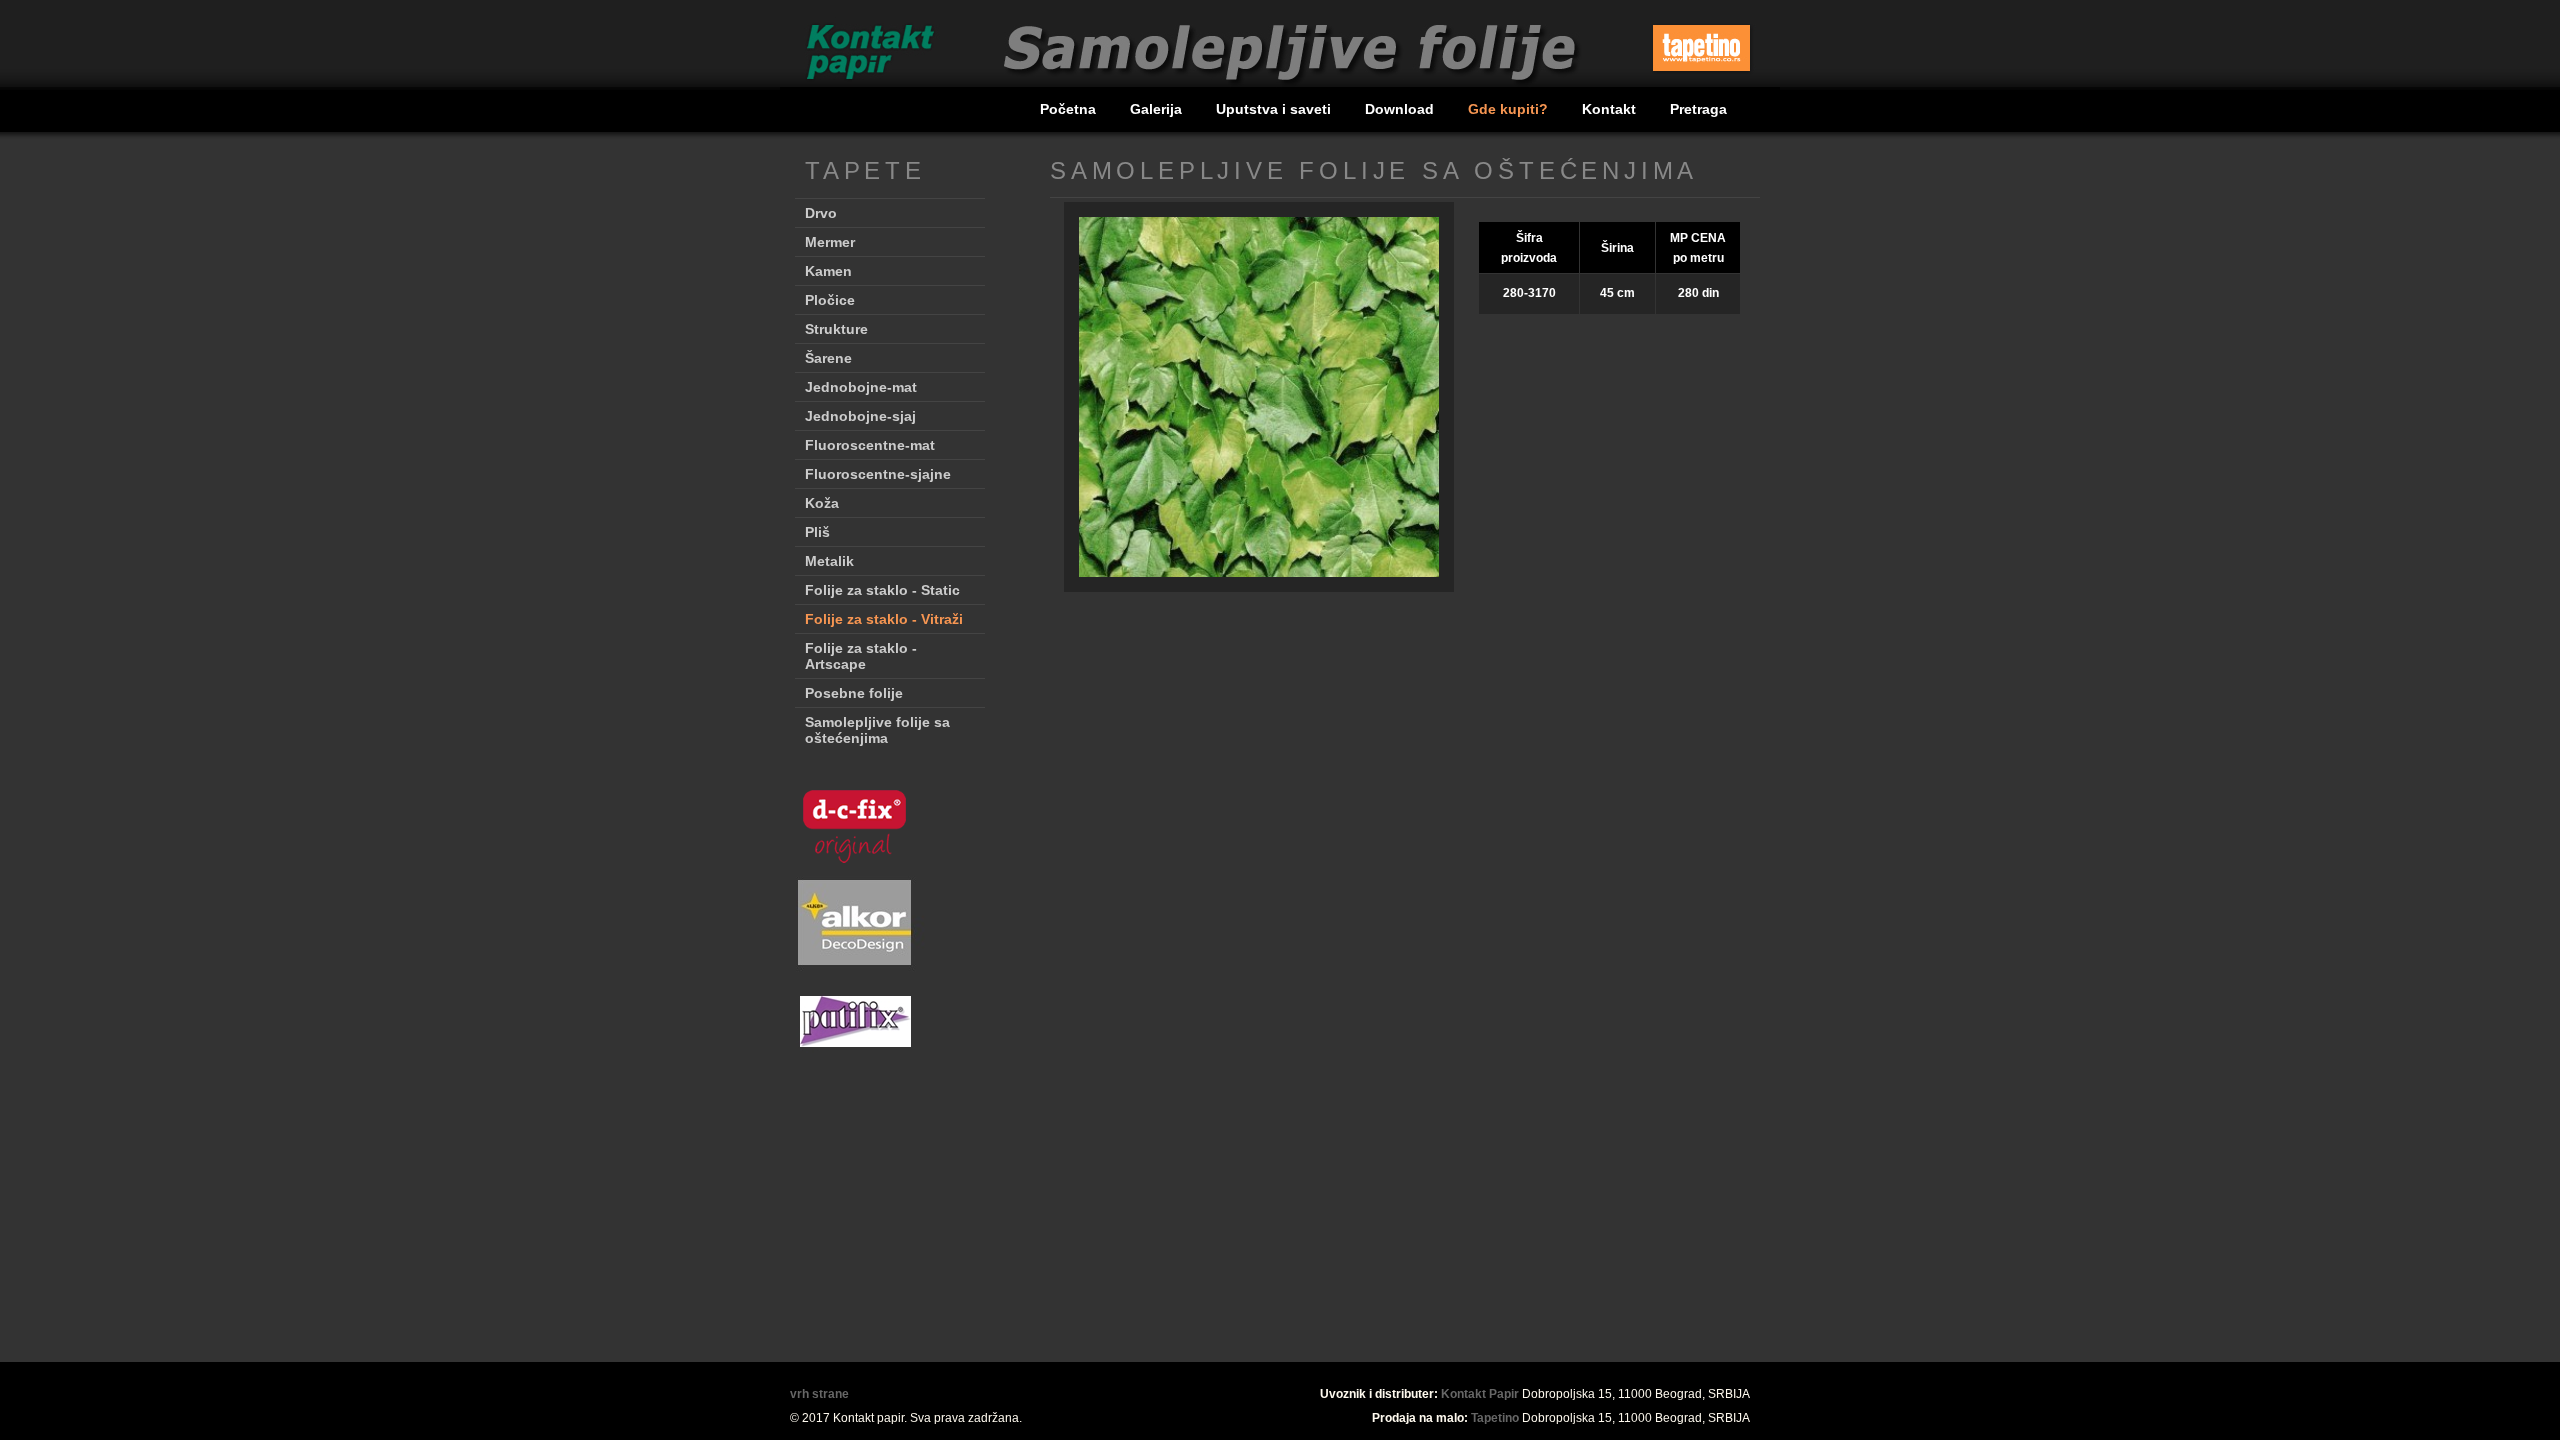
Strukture (836, 329)
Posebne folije (854, 693)
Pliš (817, 532)
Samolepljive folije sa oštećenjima (877, 730)
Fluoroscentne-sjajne (878, 474)
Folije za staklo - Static (882, 590)
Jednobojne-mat (861, 387)
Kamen (828, 271)
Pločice (830, 300)
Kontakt (1611, 109)
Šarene (828, 358)
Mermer (830, 242)
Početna (1070, 109)
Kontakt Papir (1480, 1394)
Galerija (1158, 109)
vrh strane (819, 1394)
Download (1401, 109)
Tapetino (1495, 1418)
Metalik (829, 561)
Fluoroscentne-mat (870, 445)
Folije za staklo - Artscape (861, 656)
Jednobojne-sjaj (860, 416)
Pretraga (1698, 109)
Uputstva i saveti (1275, 109)
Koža (822, 503)
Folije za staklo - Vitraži (884, 619)
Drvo (821, 213)
